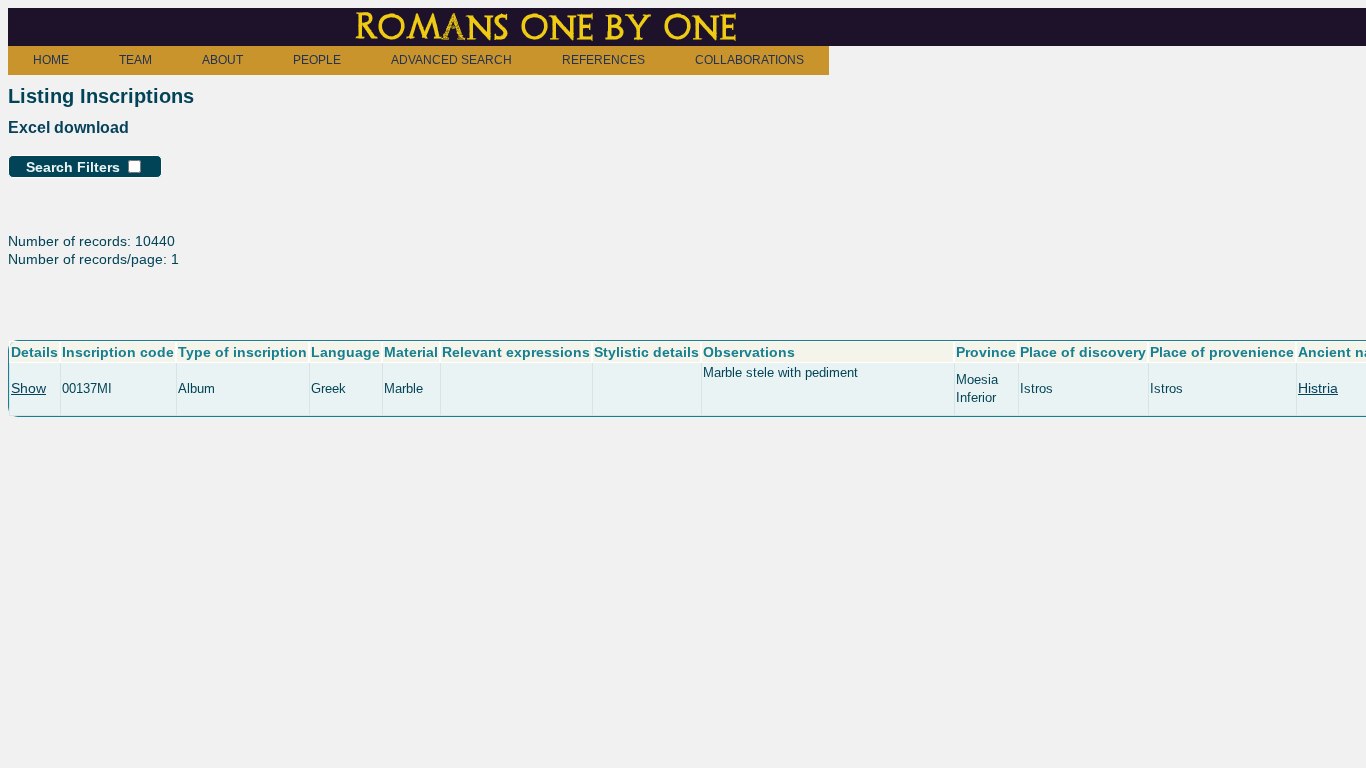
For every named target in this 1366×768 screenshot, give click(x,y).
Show (28, 388)
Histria (1318, 388)
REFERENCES (603, 60)
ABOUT (222, 60)
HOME (51, 60)
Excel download (68, 127)
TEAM (135, 60)
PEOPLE (317, 60)
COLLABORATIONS (749, 60)
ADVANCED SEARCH (451, 60)
